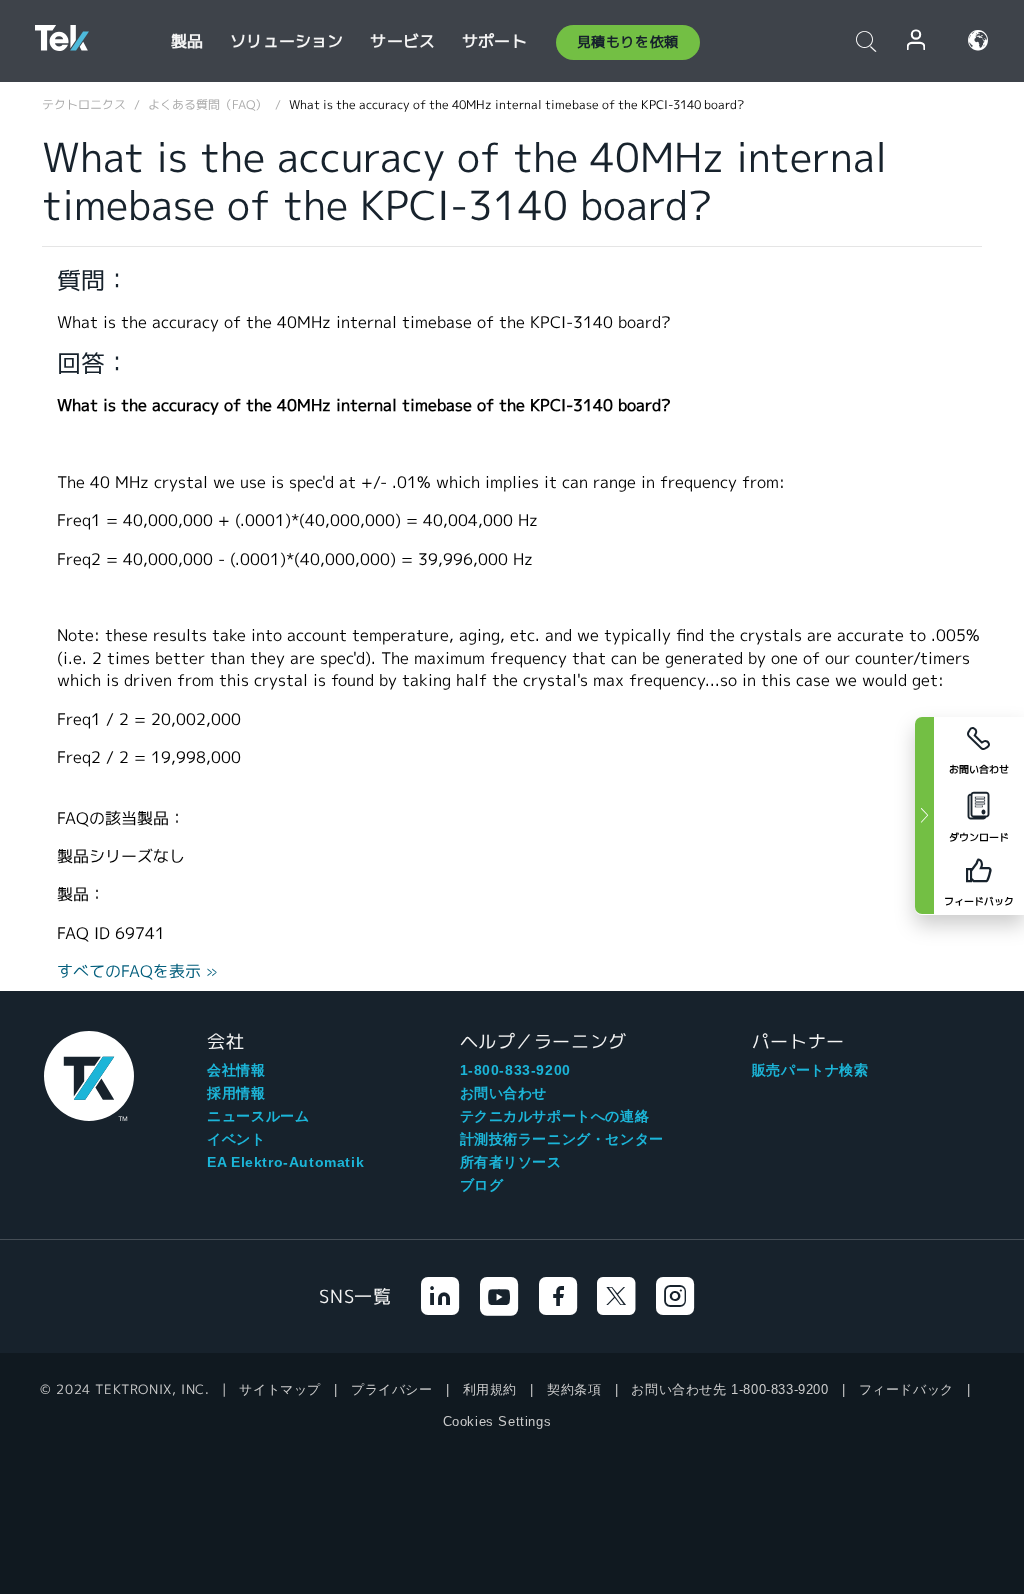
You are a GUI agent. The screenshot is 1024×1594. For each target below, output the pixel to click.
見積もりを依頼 (628, 42)
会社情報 (236, 1070)
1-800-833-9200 (515, 1070)
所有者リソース (511, 1162)
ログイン (917, 40)
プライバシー (392, 1389)
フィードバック (906, 1389)
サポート (494, 41)
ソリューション (286, 41)
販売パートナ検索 (810, 1070)
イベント (236, 1139)
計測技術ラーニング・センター (562, 1139)
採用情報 (236, 1093)
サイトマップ (280, 1389)
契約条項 (574, 1389)
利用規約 (490, 1389)
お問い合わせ (504, 1093)
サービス (402, 41)
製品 (187, 41)
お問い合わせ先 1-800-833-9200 (729, 1389)
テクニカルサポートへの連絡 (555, 1116)
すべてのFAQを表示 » (137, 971)
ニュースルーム (258, 1116)
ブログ (482, 1185)
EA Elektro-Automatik (285, 1162)
